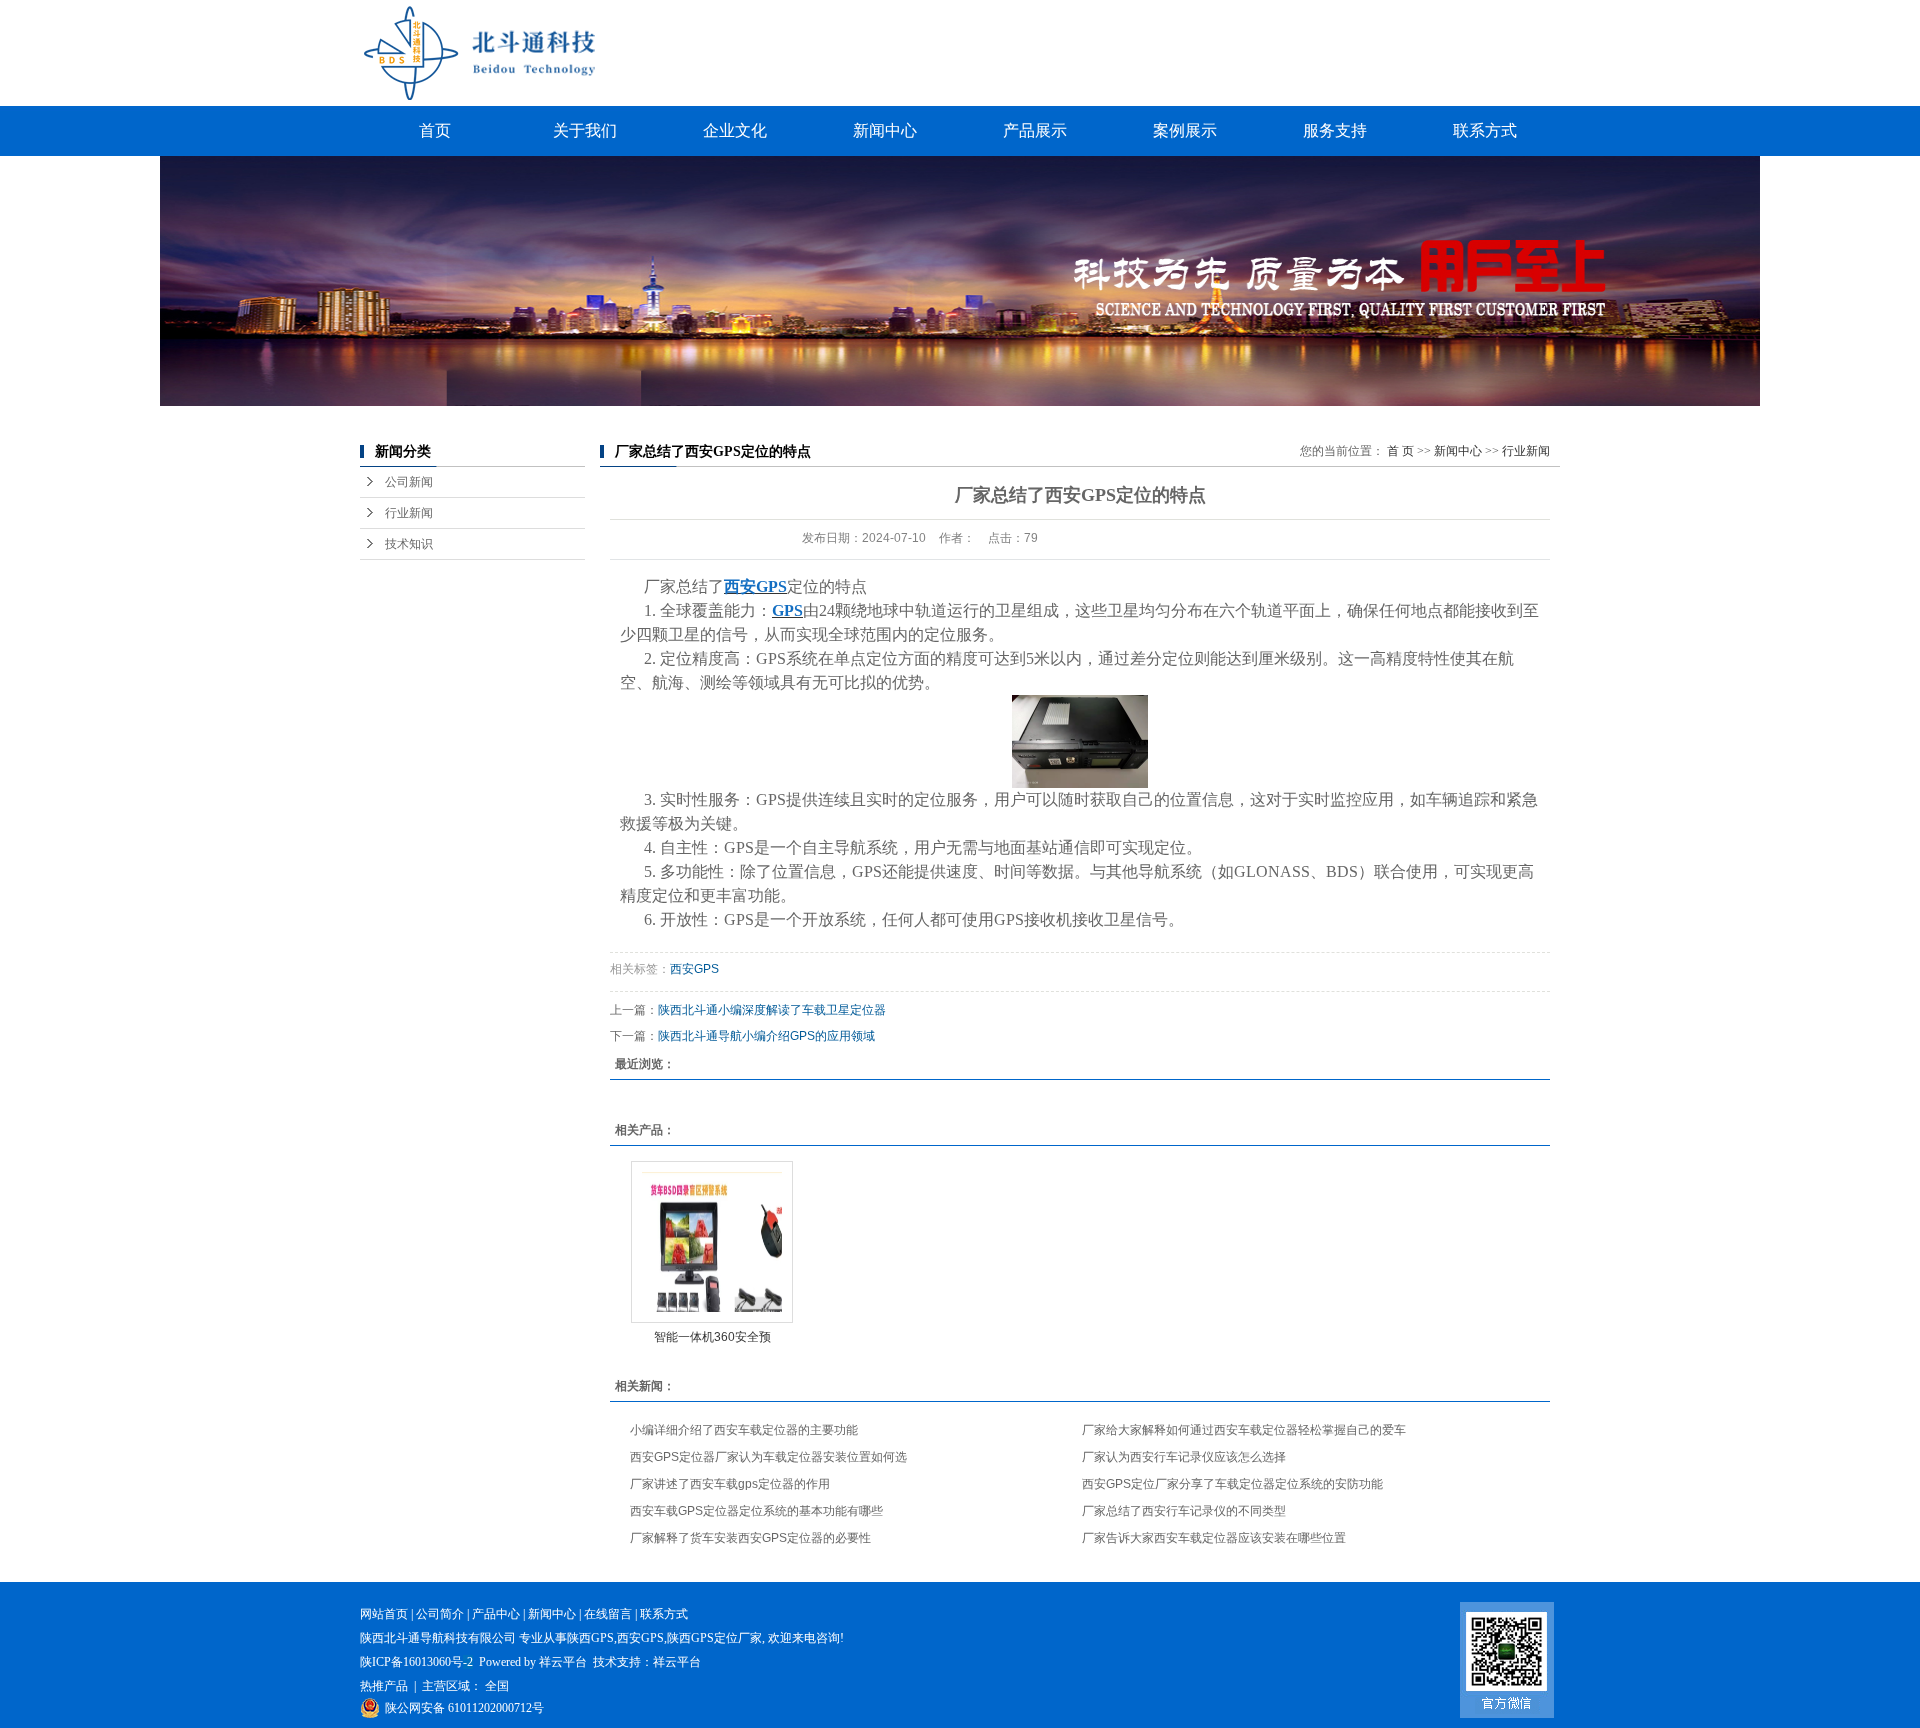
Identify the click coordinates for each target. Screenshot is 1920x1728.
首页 (435, 130)
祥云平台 (563, 1662)
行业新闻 (409, 513)
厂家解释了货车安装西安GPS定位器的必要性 (750, 1538)
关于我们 (585, 130)
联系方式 (1485, 130)
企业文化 (735, 130)
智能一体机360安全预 (712, 1337)
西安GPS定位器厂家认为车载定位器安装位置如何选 (768, 1457)
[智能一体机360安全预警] (712, 1242)
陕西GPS (590, 1638)
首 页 (1400, 451)
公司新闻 (409, 482)
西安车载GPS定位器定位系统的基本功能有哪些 (756, 1511)
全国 (497, 1686)
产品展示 (1035, 130)
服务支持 (1335, 130)
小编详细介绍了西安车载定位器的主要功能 (744, 1430)
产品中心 (496, 1614)
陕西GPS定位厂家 (714, 1638)
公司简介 (440, 1614)
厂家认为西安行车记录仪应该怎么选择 (1184, 1457)
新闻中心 (885, 130)
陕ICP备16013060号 (411, 1662)
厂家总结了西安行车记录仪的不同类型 (1184, 1511)
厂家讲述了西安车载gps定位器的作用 (730, 1484)
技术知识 (409, 544)
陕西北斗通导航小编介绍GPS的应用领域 (766, 1036)
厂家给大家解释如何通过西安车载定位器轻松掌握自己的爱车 (1244, 1430)
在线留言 (608, 1614)
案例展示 (1185, 130)
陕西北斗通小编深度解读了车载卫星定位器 (772, 1010)
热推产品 (384, 1686)
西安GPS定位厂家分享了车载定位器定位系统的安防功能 (1232, 1484)
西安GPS (694, 969)
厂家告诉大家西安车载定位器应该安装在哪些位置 (1214, 1538)
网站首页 (384, 1614)
